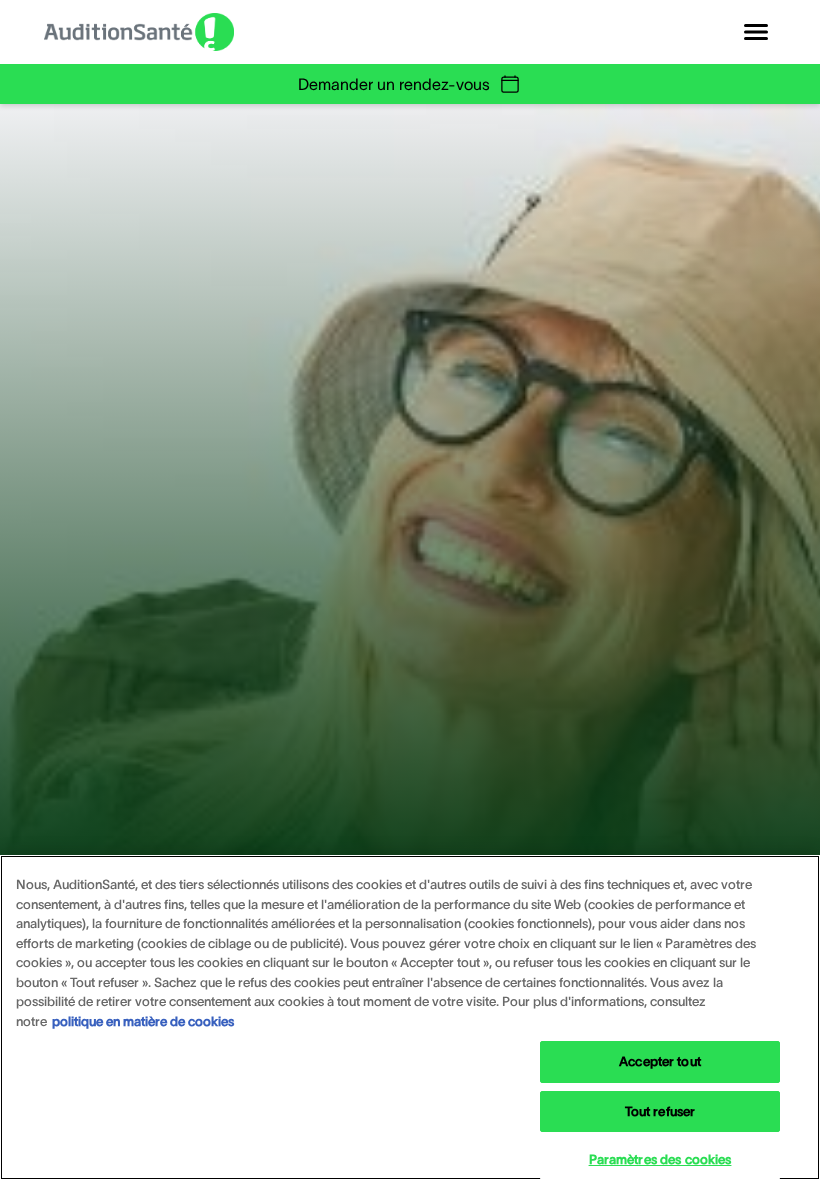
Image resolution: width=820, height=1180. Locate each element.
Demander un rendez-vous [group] (394, 84)
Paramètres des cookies (660, 1159)
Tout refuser (660, 1111)
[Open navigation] (756, 32)
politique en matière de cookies (143, 1021)
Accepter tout (660, 1061)
